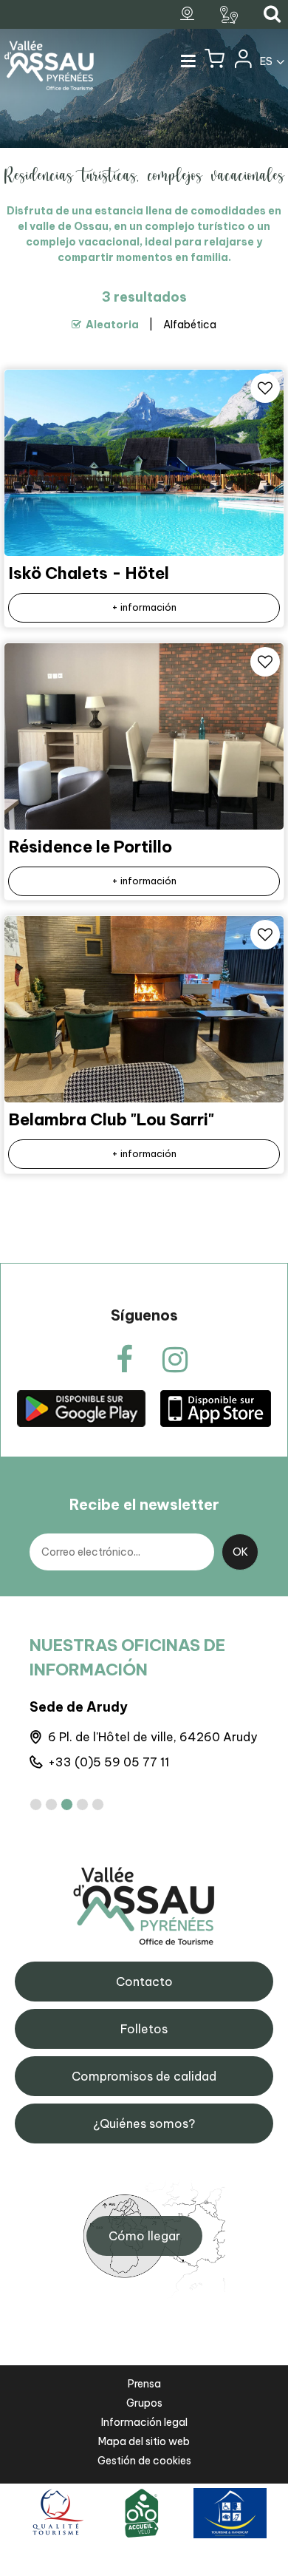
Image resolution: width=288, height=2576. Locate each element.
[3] (67, 1804)
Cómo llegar (144, 2236)
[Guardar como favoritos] (265, 388)
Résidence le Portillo (90, 847)
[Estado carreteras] (231, 15)
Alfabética (190, 325)
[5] (98, 1804)
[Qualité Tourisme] (56, 2512)
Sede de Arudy (79, 1707)
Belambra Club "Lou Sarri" (112, 1119)
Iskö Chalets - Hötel (89, 573)
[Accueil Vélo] (142, 2512)
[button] (215, 62)
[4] (82, 1804)
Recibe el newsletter (144, 1504)
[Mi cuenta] (242, 62)
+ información (144, 607)
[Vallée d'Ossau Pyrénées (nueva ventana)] (81, 1407)
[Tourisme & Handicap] (230, 2512)
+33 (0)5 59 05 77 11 (109, 1762)
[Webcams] (189, 14)
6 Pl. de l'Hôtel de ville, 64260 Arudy (152, 1737)
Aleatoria (112, 325)
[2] (51, 1804)
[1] (36, 1804)
